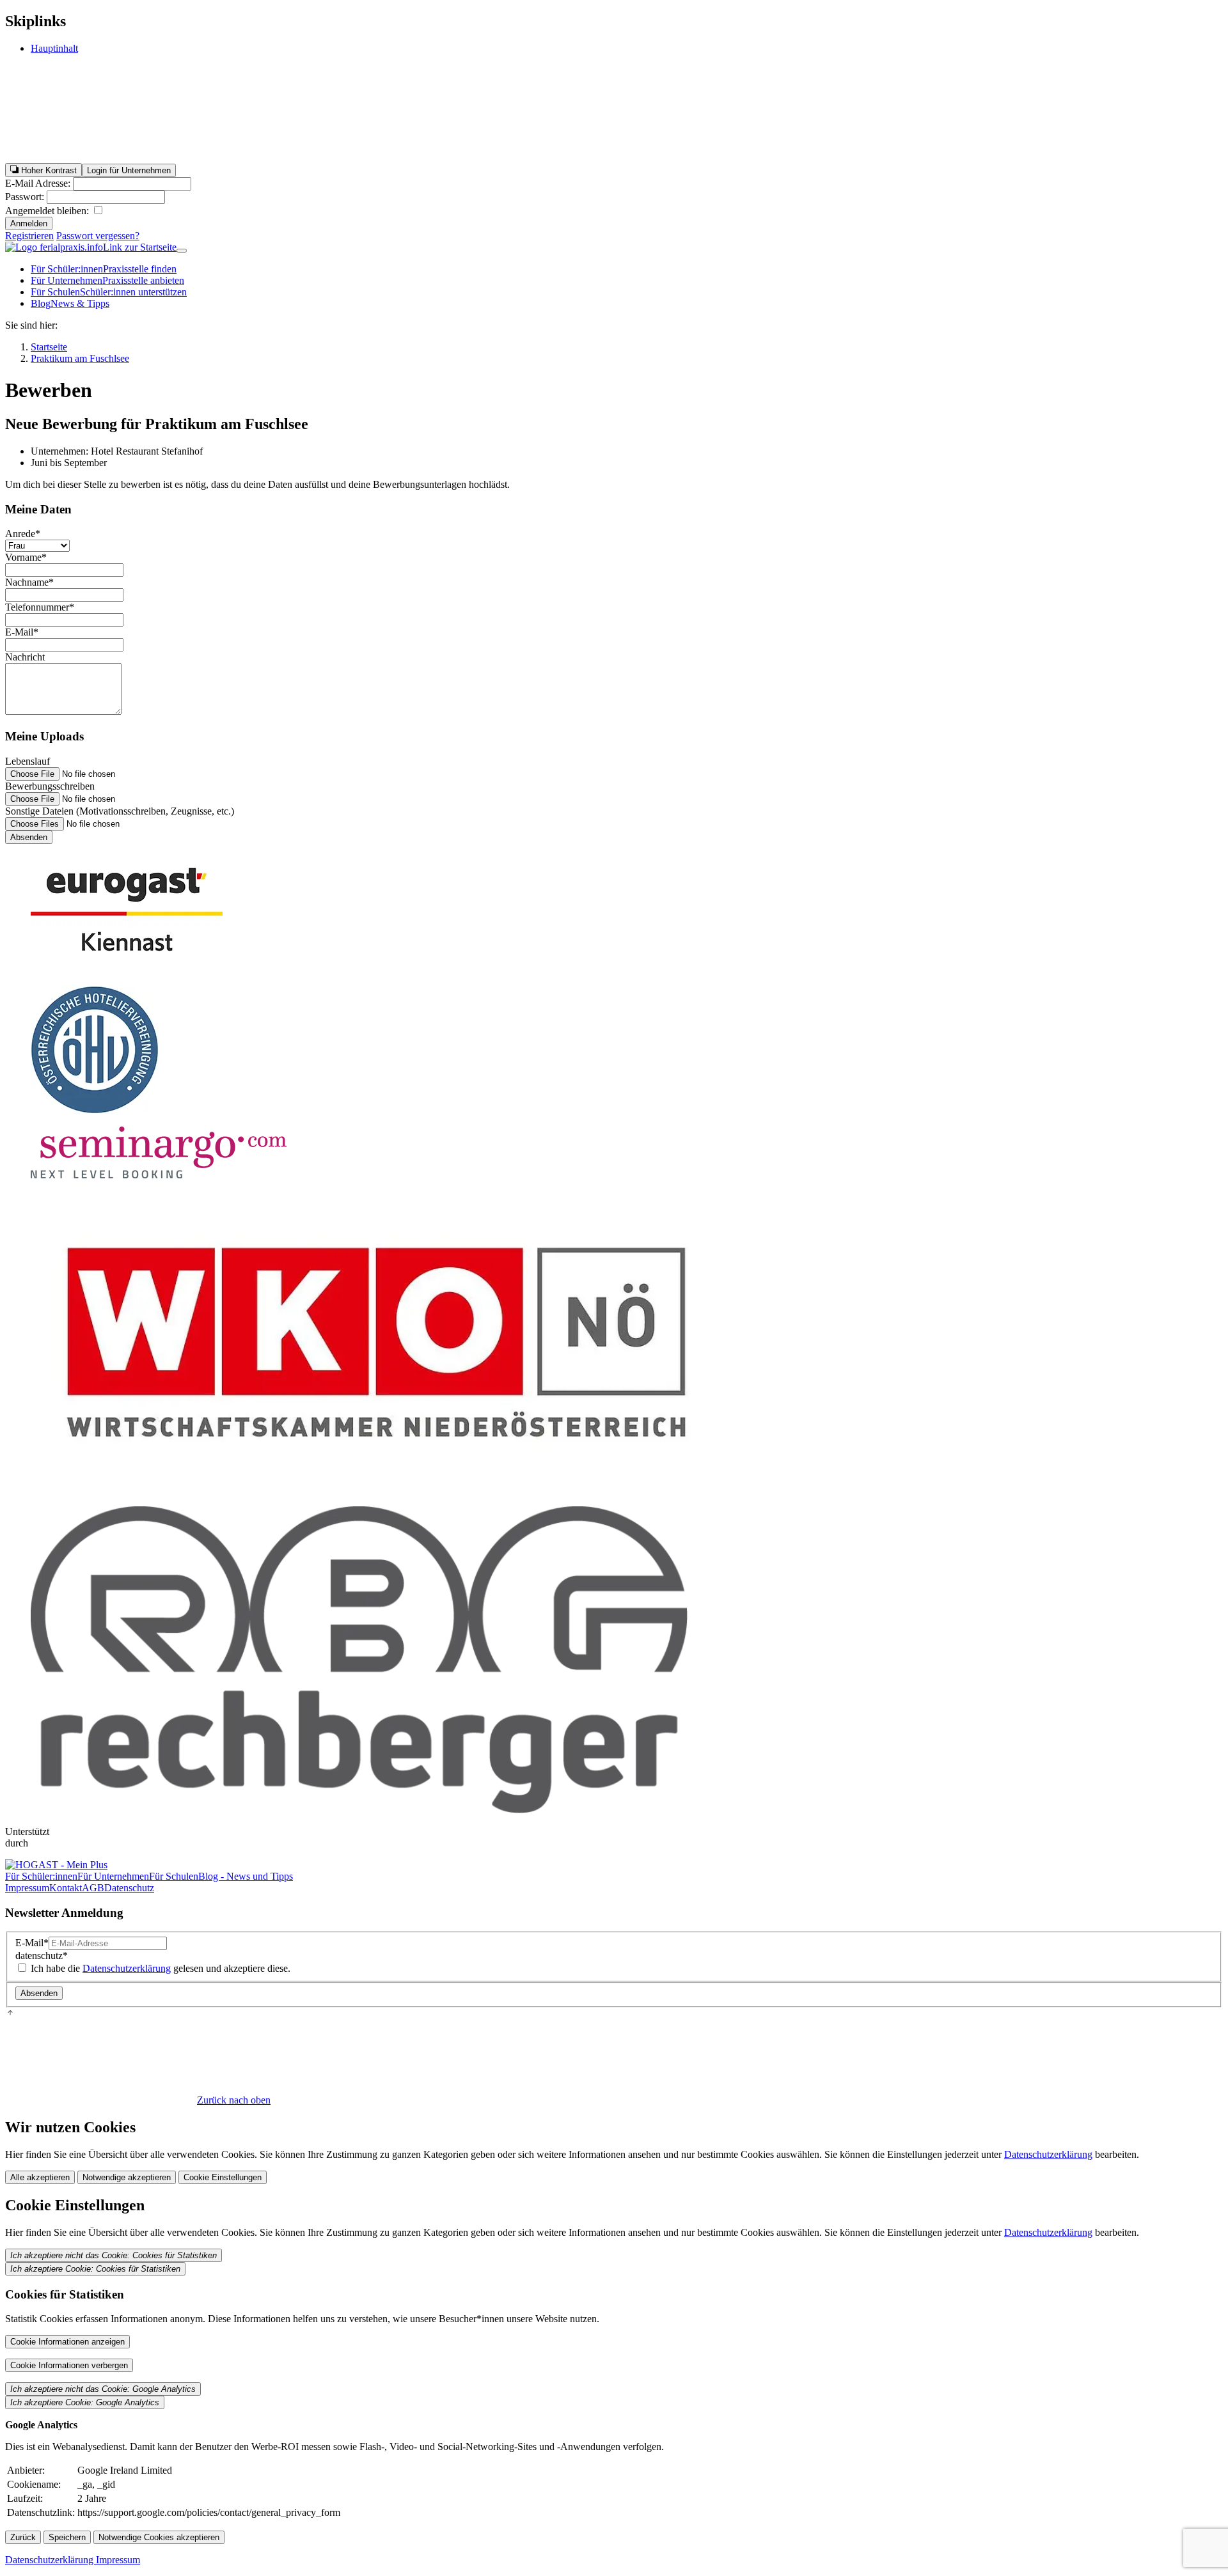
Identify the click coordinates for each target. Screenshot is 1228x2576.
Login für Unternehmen (129, 170)
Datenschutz (129, 1888)
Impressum (27, 1888)
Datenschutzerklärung (127, 1968)
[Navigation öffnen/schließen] (182, 251)
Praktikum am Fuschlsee (80, 358)
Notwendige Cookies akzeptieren (159, 2537)
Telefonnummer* (40, 607)
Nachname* (29, 582)
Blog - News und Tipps (246, 1876)
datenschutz (42, 1955)
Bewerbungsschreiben (50, 786)
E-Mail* (22, 632)
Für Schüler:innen (104, 269)
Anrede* (23, 534)
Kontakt (66, 1888)
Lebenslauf (28, 761)
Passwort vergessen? (98, 236)
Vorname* (26, 557)
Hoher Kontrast (48, 170)
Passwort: (26, 197)
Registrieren (29, 236)
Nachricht (25, 657)
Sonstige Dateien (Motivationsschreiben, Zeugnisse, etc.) (120, 811)
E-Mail (32, 1943)
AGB (93, 1888)
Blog (70, 303)
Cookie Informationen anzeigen (67, 2342)
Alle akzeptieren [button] (40, 2177)
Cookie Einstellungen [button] (223, 2177)
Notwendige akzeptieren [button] (127, 2177)
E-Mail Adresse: (39, 183)
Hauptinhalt (54, 48)
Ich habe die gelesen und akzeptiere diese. (159, 1968)
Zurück (23, 2537)
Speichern (67, 2537)
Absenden (29, 837)
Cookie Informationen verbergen (69, 2365)
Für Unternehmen (107, 280)
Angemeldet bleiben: (48, 211)
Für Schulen (109, 292)
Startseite (49, 347)
